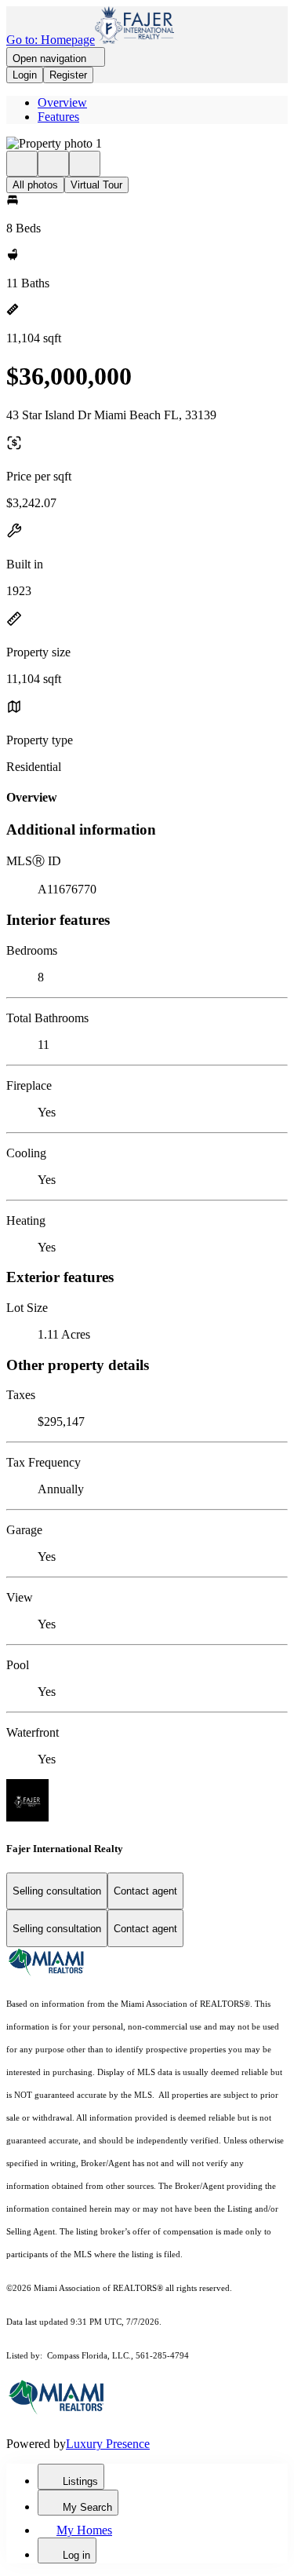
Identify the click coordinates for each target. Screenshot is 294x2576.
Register (68, 75)
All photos (35, 185)
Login (25, 75)
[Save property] (53, 164)
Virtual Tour (96, 185)
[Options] (22, 164)
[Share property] (85, 164)
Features (58, 117)
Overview (62, 102)
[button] (147, 144)
